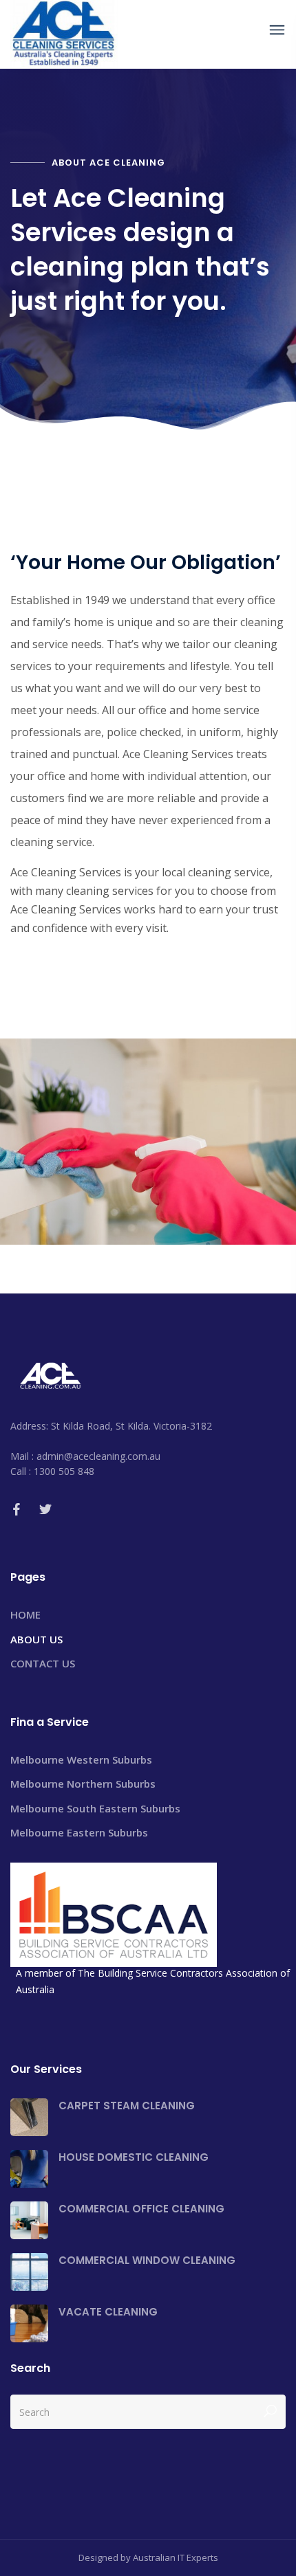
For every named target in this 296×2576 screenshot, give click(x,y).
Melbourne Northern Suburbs (83, 1784)
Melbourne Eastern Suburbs (79, 1832)
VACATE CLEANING (108, 2312)
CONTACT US (43, 1663)
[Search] (270, 2412)
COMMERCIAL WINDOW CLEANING (147, 2260)
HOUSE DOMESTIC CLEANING (134, 2157)
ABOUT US (36, 1639)
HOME (25, 1614)
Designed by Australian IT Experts (148, 2557)
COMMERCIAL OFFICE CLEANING (141, 2209)
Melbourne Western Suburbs (81, 1759)
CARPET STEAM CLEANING (127, 2106)
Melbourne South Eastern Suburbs (95, 1808)
